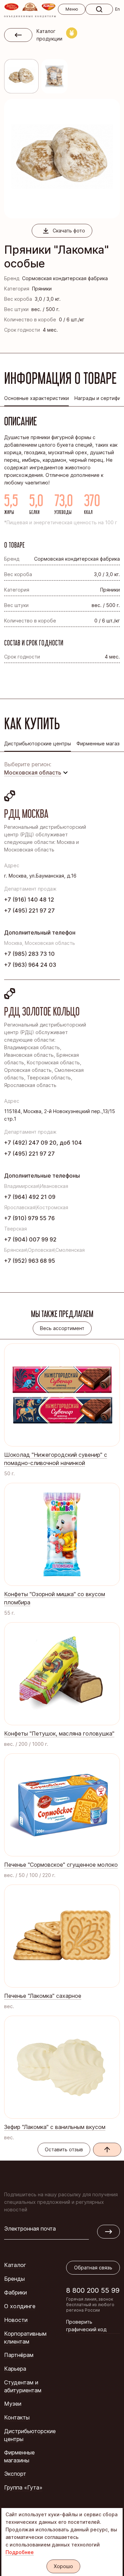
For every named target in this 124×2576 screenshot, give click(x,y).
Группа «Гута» (23, 2487)
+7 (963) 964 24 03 (30, 965)
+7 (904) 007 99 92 (30, 1239)
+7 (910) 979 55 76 (29, 1218)
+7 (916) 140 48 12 (29, 900)
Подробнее (20, 2552)
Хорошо (63, 2566)
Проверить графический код (86, 2326)
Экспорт (15, 2474)
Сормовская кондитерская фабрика (65, 278)
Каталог (15, 2265)
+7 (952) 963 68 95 (30, 1261)
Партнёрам (19, 2355)
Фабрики (15, 2292)
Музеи (13, 2404)
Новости (16, 2320)
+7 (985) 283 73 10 (29, 954)
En (117, 9)
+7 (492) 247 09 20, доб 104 (43, 1143)
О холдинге (20, 2306)
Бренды (14, 2279)
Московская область (33, 772)
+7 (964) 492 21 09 (30, 1197)
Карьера (15, 2369)
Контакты (17, 2417)
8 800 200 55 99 (93, 2290)
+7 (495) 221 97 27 (29, 911)
